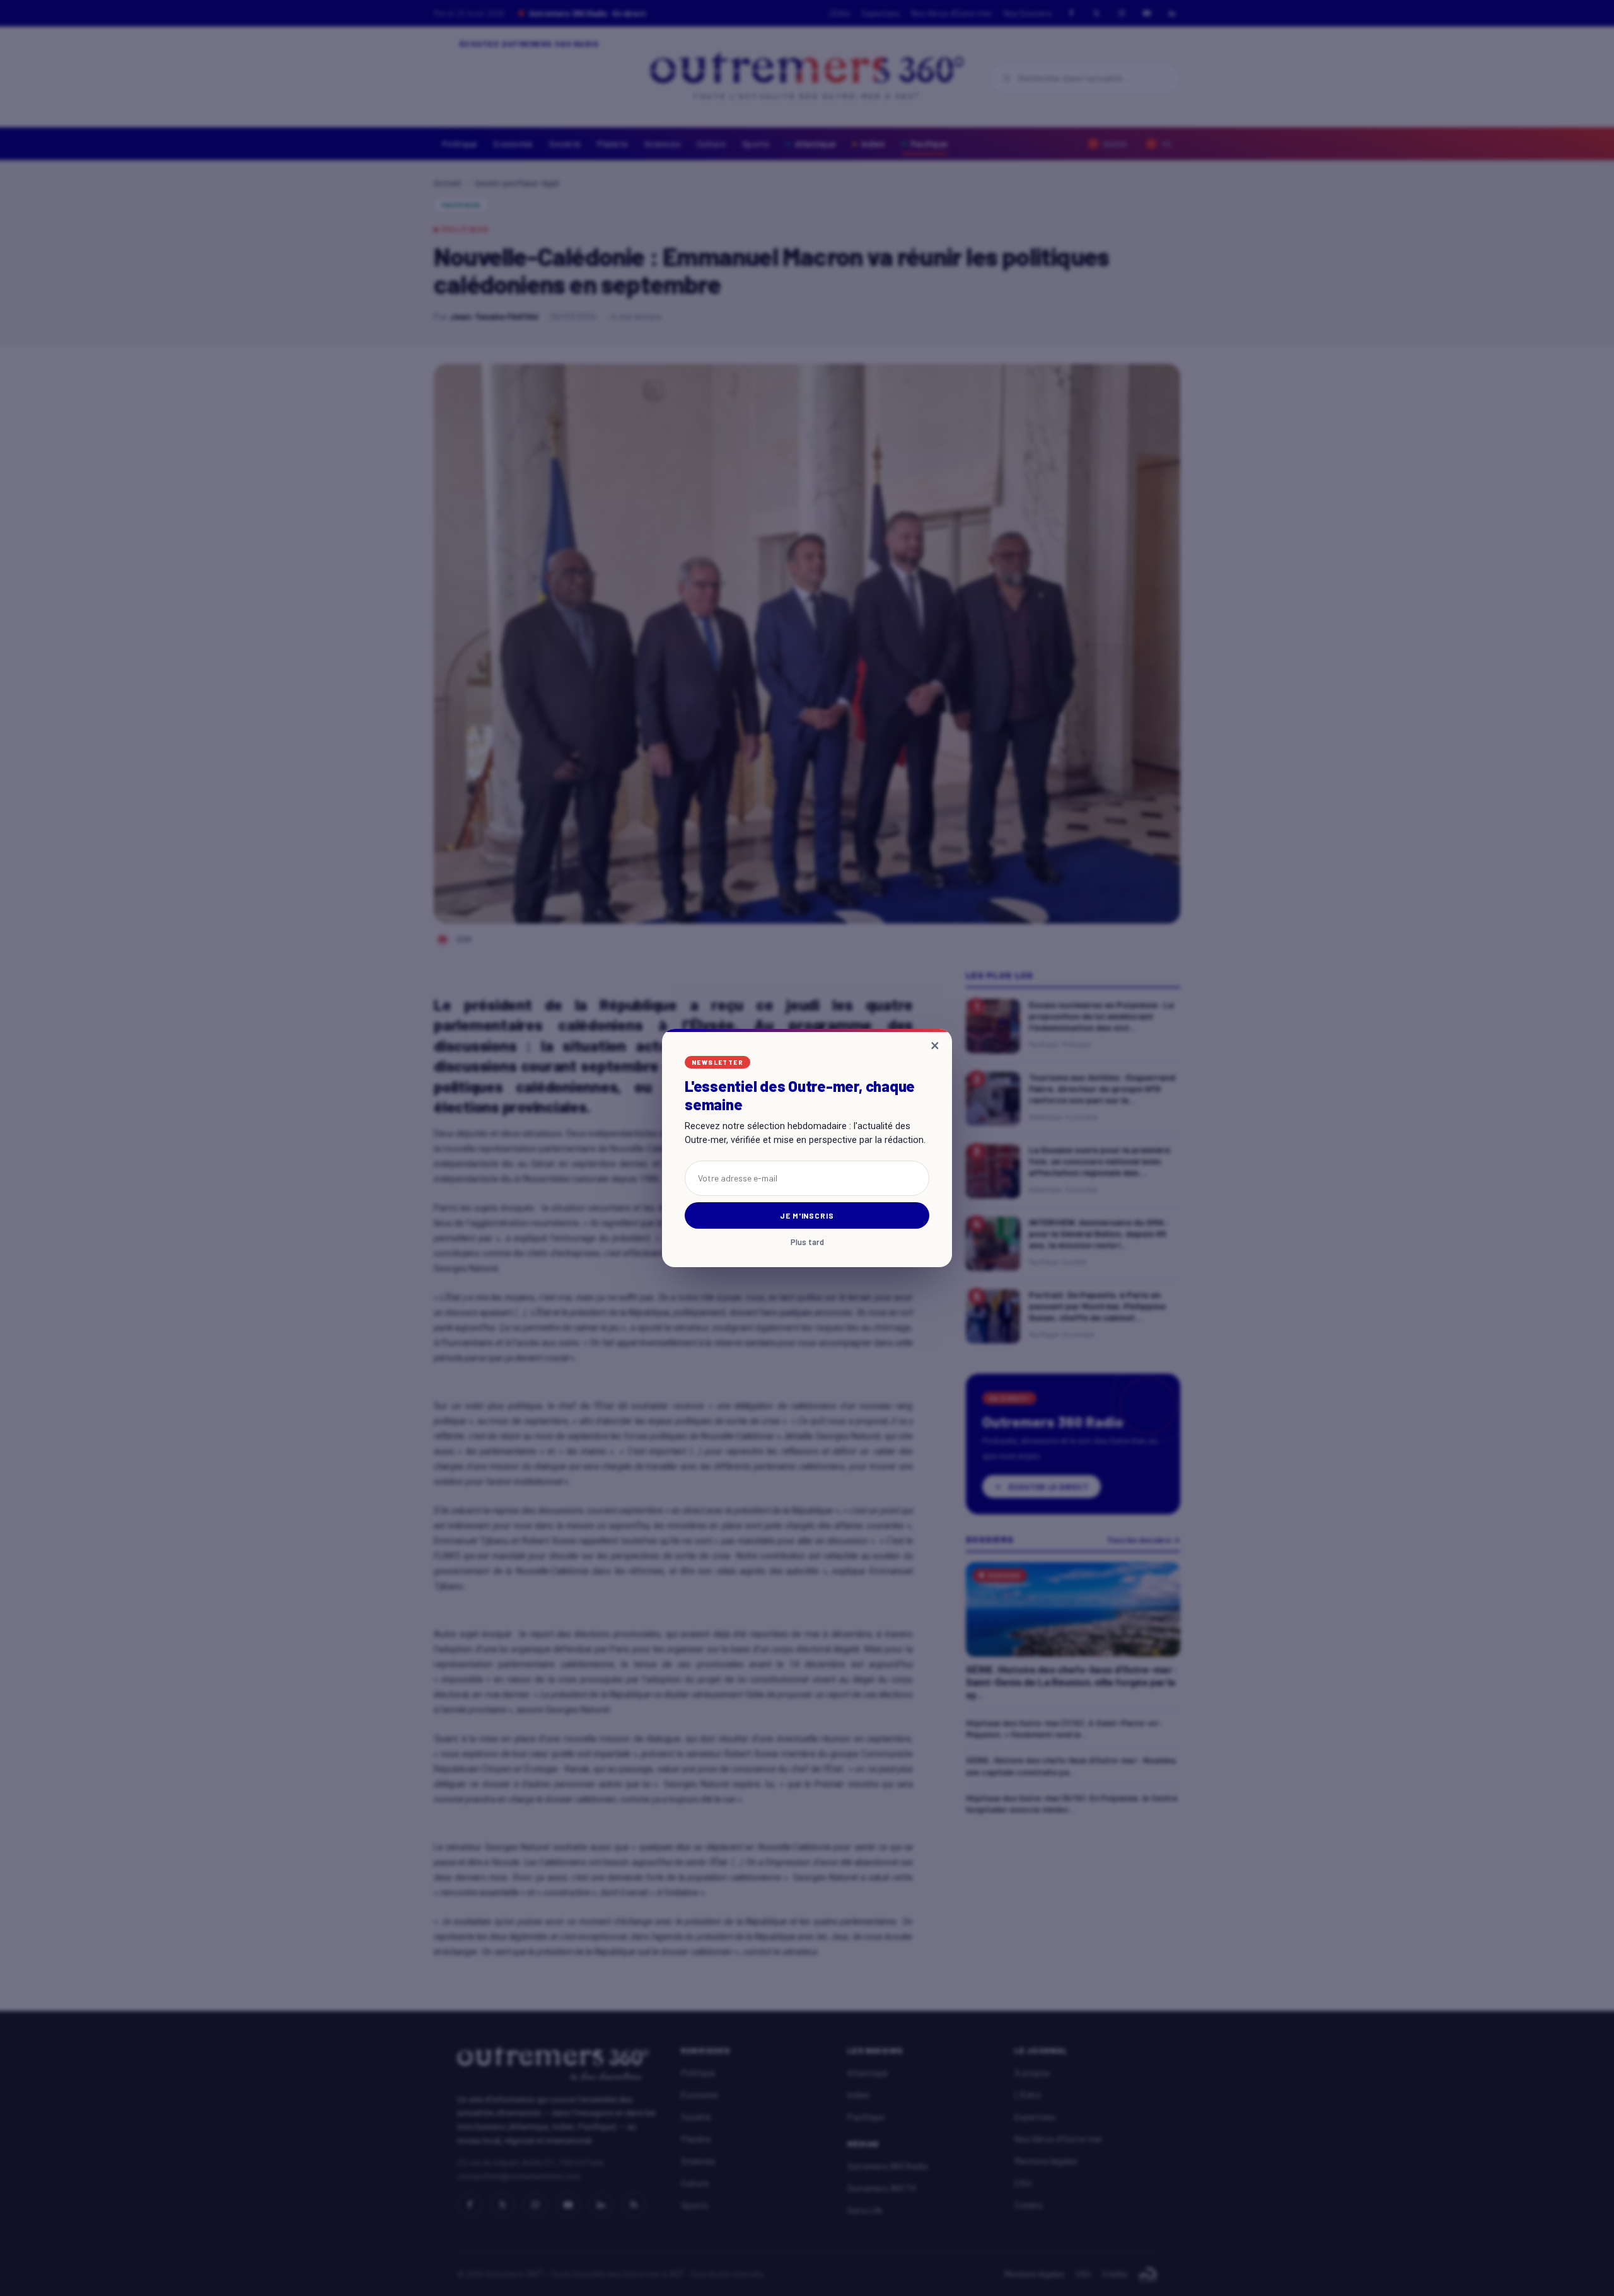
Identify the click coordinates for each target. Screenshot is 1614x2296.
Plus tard (807, 1242)
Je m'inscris (807, 1215)
